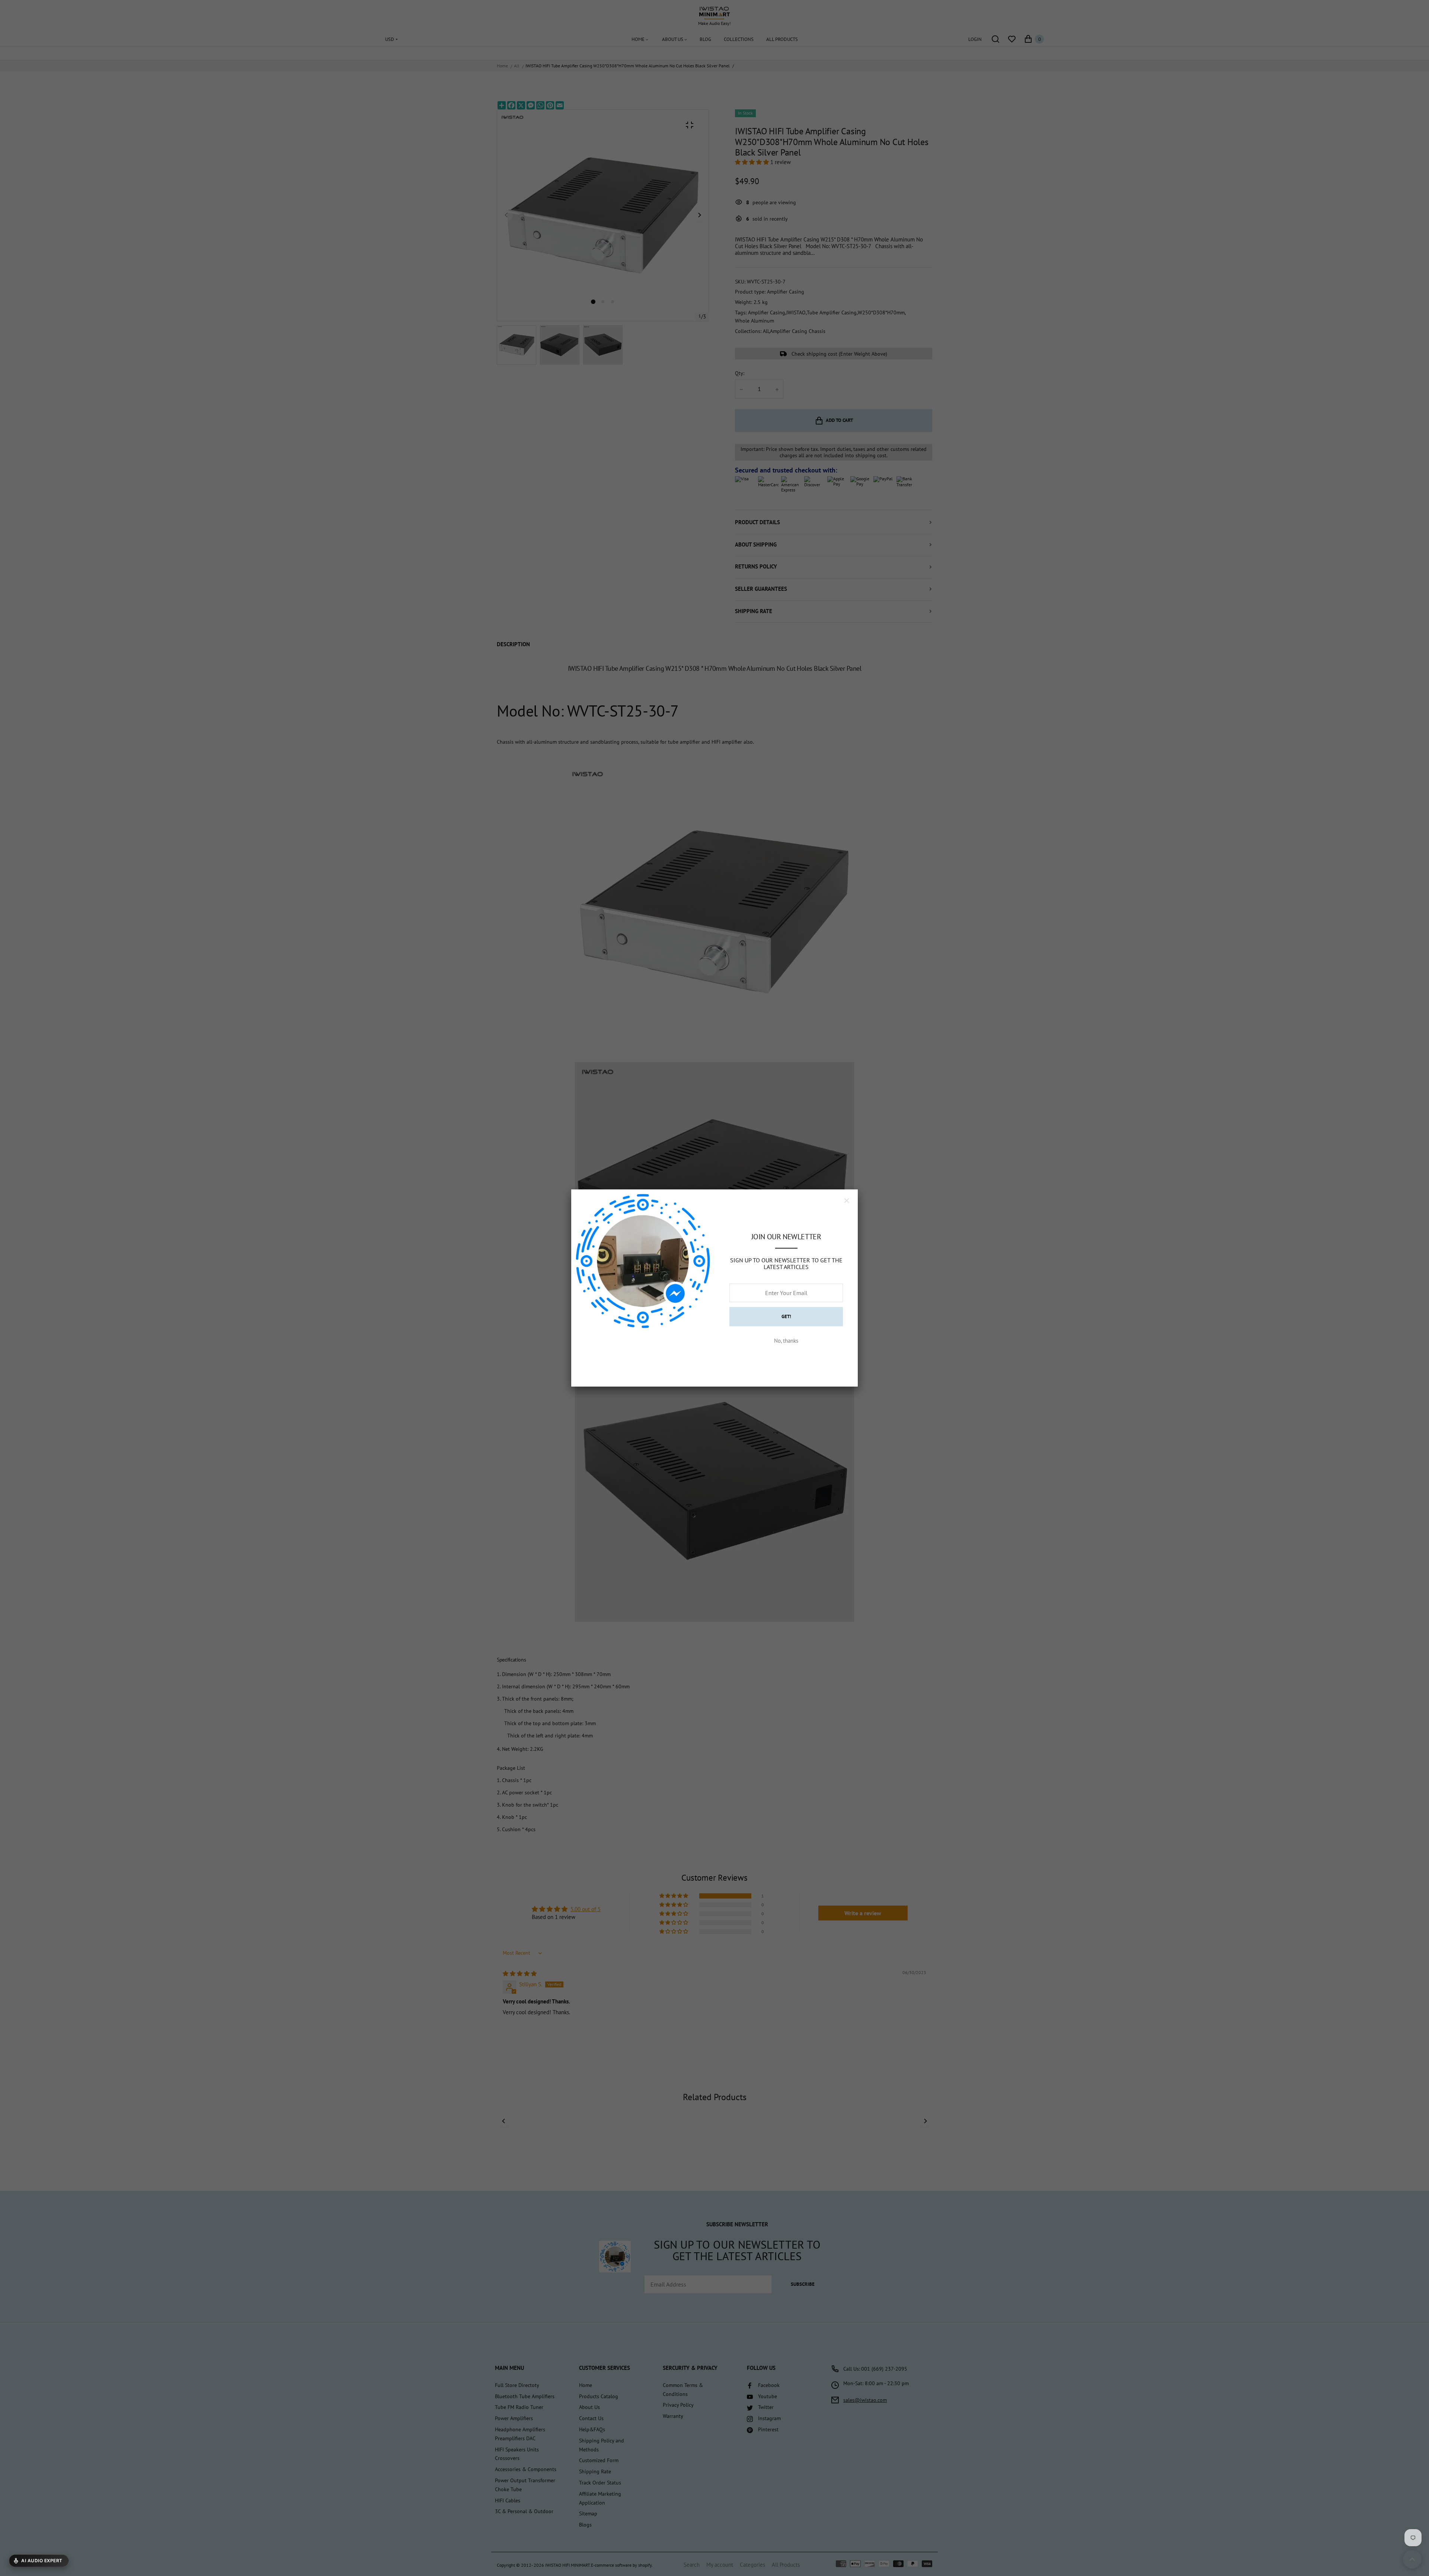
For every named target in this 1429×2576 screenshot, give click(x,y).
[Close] (847, 1201)
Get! (786, 1316)
